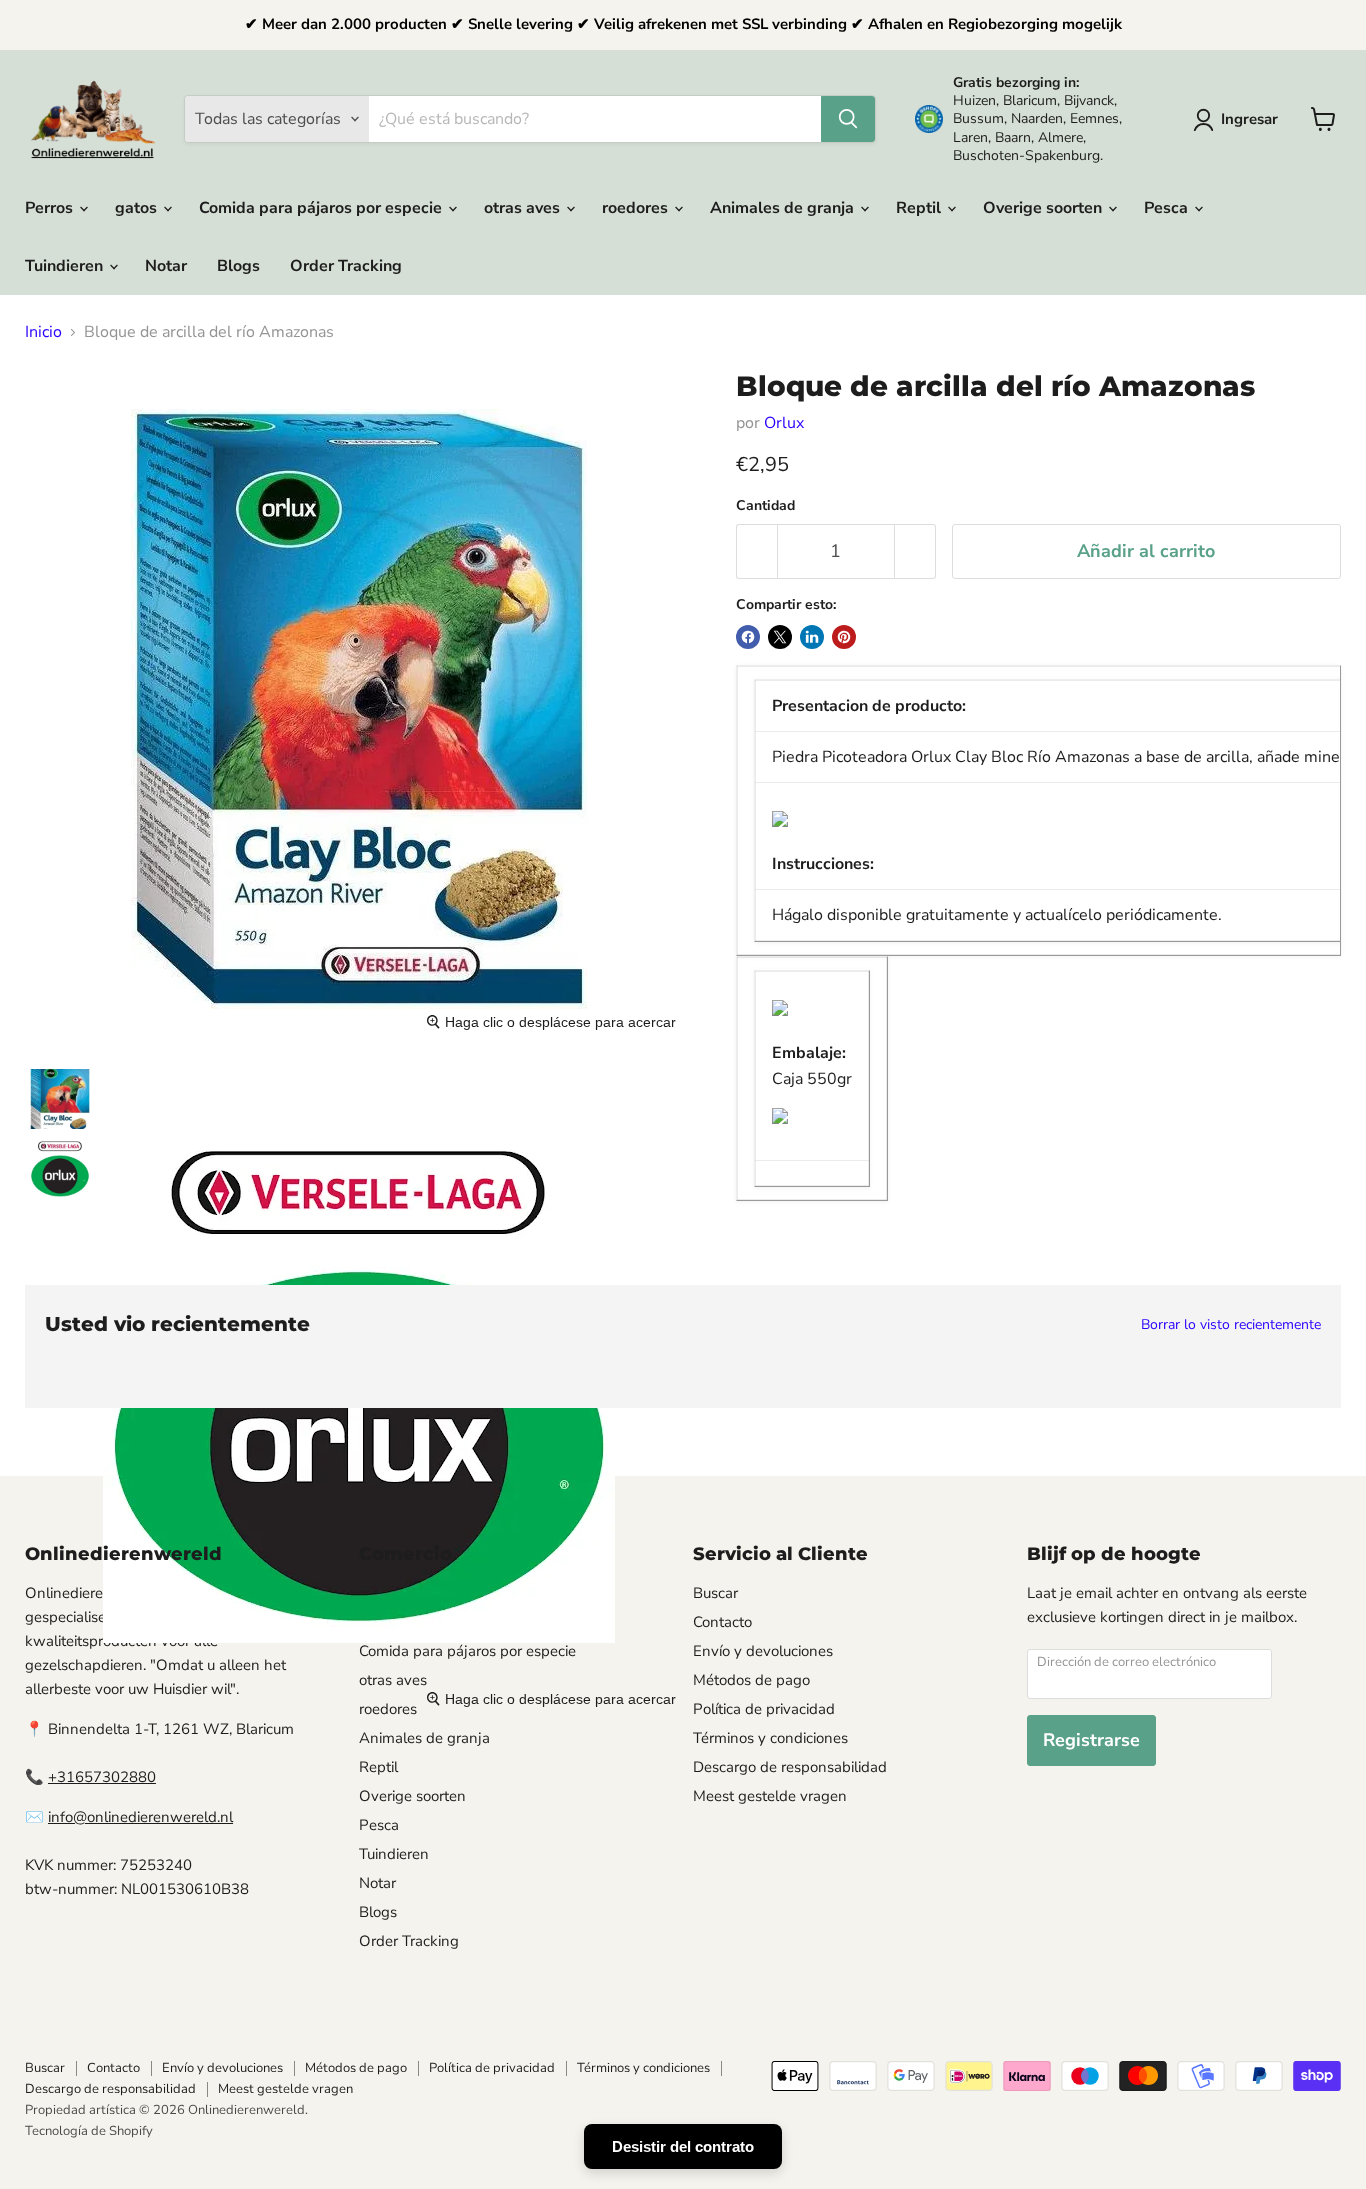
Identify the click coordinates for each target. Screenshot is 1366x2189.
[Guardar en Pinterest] (844, 637)
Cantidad (765, 506)
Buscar (715, 1593)
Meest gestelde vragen (770, 1796)
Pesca (1168, 208)
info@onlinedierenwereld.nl (140, 1817)
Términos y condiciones (770, 1738)
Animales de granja (784, 208)
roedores (637, 208)
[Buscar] (848, 119)
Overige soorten (1044, 208)
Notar (166, 266)
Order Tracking (346, 266)
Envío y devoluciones (763, 1651)
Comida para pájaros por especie (322, 208)
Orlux (784, 423)
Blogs (238, 266)
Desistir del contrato (683, 2146)
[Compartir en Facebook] (748, 637)
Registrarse (1091, 1740)
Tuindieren (66, 266)
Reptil (920, 208)
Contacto (722, 1622)
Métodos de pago (751, 1680)
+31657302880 (102, 1777)
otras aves (524, 208)
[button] (1239, 120)
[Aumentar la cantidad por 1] (915, 551)
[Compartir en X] (780, 637)
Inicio (43, 332)
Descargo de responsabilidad (790, 1767)
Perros (51, 208)
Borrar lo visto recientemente (1231, 1325)
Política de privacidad (764, 1709)
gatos (138, 208)
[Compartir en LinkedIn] (812, 637)
